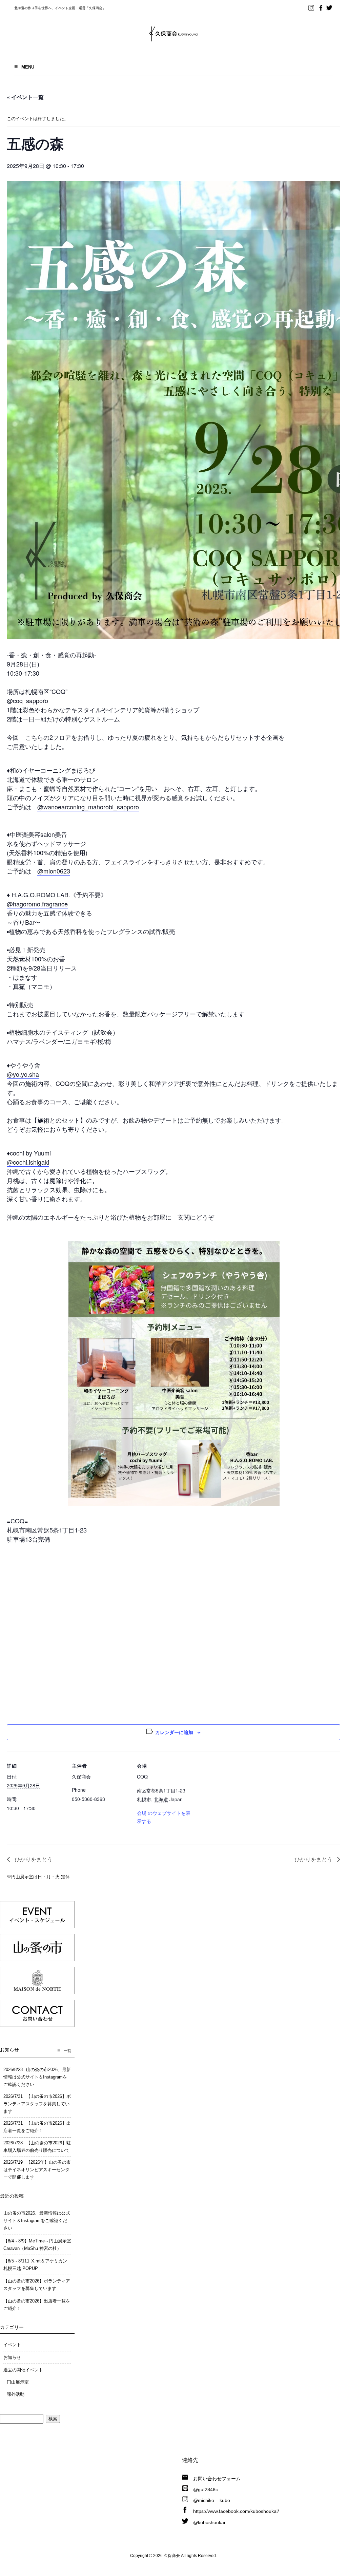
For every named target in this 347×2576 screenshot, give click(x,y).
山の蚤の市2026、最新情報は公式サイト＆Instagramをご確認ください (37, 2221)
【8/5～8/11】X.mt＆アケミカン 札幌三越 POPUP (35, 2265)
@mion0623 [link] (54, 871)
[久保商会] (174, 39)
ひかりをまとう (33, 1859)
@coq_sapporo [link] (27, 700)
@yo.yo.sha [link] (23, 1074)
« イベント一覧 (25, 97)
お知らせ (12, 2357)
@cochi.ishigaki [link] (28, 1162)
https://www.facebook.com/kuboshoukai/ (236, 2511)
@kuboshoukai (209, 2522)
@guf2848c (206, 2489)
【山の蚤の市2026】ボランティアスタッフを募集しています (37, 2285)
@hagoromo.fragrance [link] (37, 904)
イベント (12, 2345)
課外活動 (16, 2394)
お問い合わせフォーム (217, 2479)
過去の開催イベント (23, 2370)
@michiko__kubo (212, 2500)
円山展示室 (18, 2382)
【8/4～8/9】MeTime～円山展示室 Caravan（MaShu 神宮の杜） (37, 2245)
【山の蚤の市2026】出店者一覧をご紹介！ (37, 2305)
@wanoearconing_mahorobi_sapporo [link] (88, 807)
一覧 (67, 2051)
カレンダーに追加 (174, 1732)
